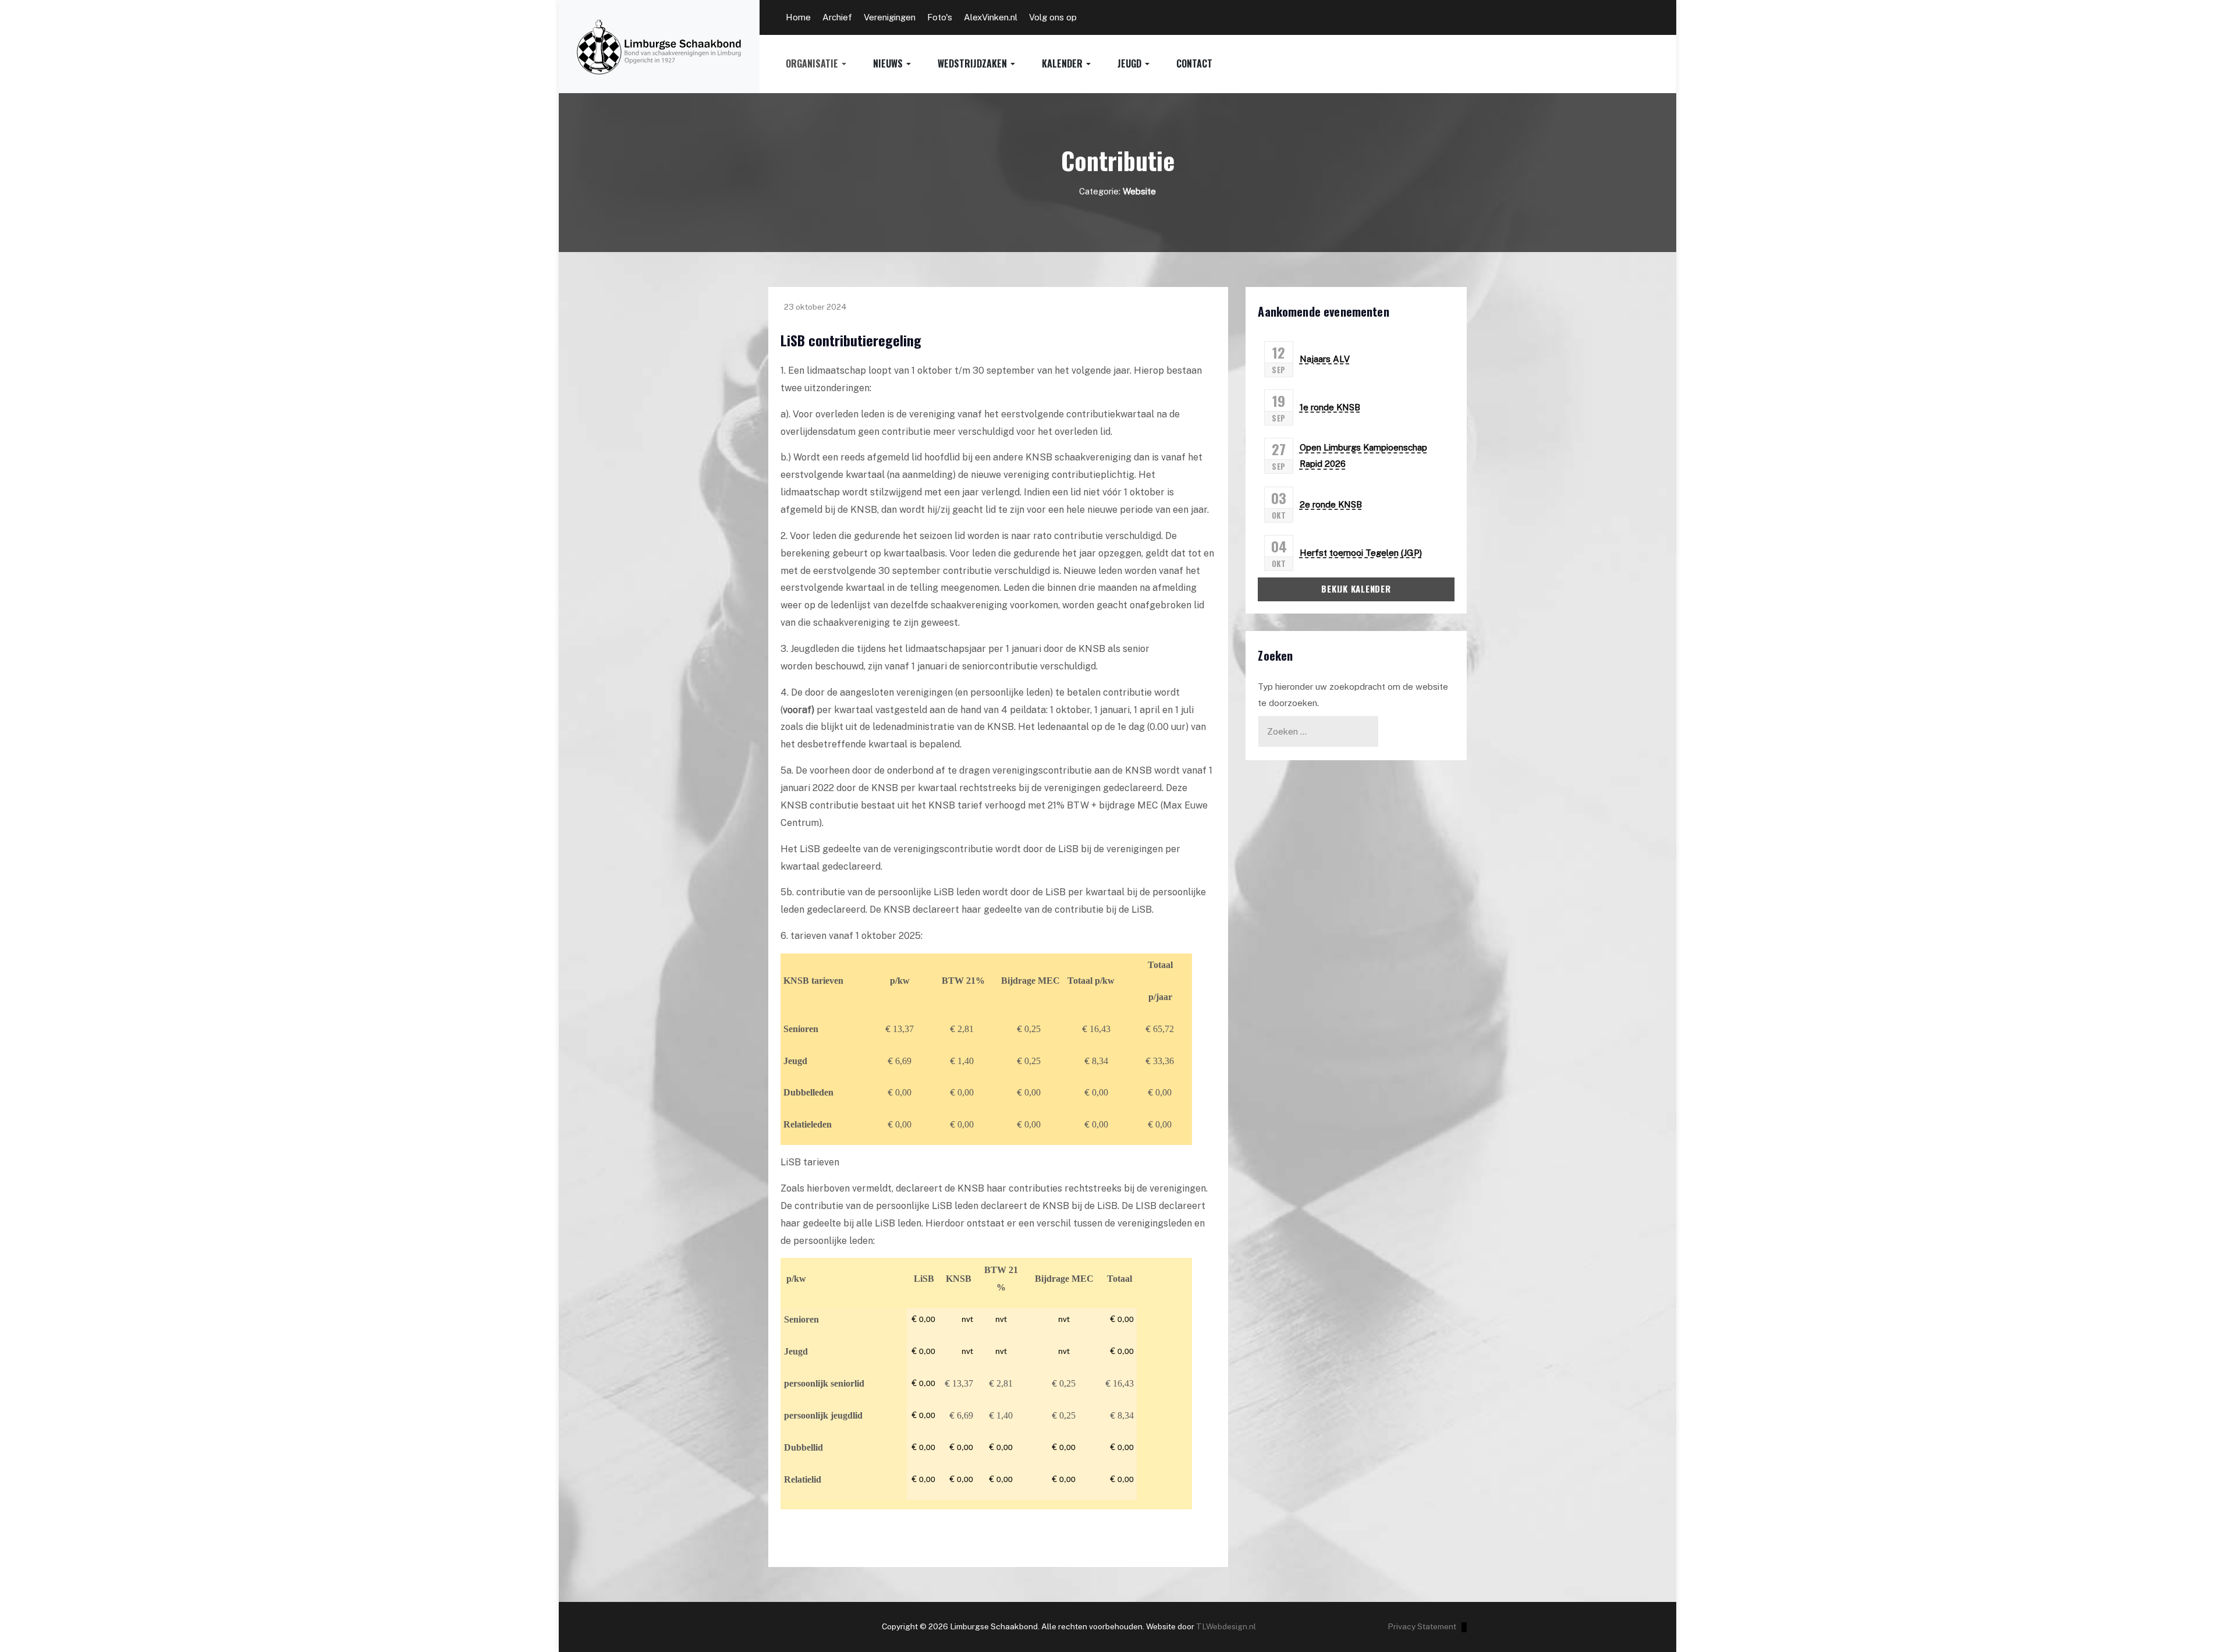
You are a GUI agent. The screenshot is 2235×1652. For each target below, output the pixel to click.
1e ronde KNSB (1330, 407)
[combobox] (1318, 731)
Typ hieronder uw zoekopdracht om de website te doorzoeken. (1353, 695)
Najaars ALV (1325, 359)
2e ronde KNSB (1331, 504)
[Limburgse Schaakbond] (659, 47)
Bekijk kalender (1356, 589)
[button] (829, 64)
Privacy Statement (1422, 1626)
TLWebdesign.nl (1226, 1626)
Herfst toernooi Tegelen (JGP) (1361, 553)
